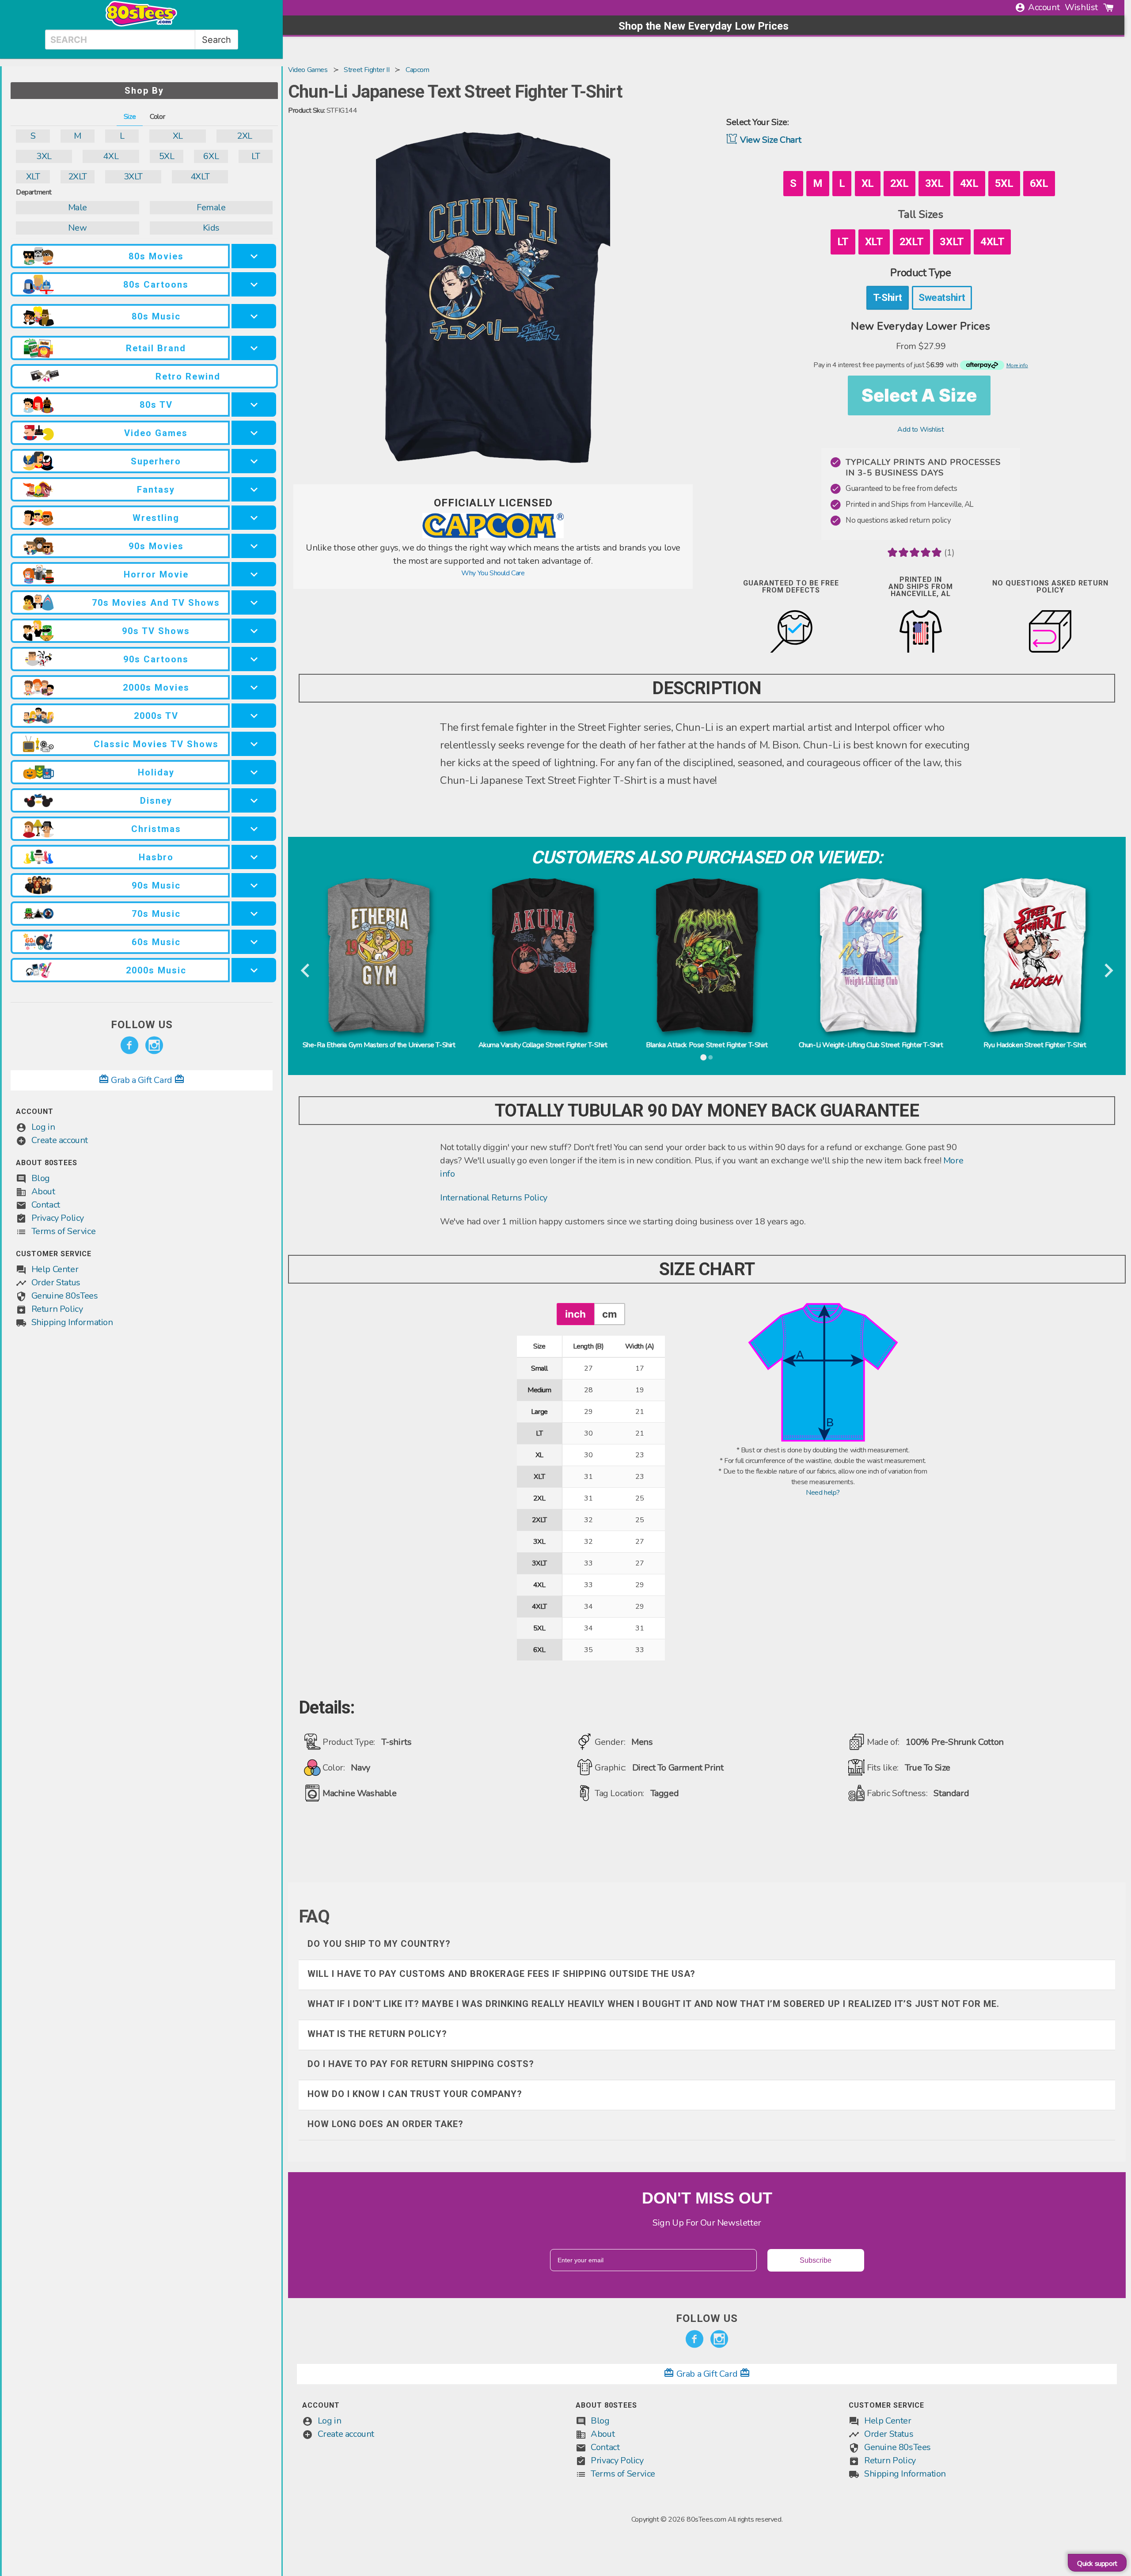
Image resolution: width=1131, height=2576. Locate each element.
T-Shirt (888, 297)
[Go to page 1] (703, 1057)
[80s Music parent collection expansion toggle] (254, 316)
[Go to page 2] (710, 1057)
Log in (43, 1127)
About (43, 1191)
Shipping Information (72, 1322)
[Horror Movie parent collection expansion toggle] (254, 574)
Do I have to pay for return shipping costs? (421, 2064)
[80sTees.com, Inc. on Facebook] (129, 1045)
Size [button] (130, 117)
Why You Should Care (493, 573)
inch (575, 1314)
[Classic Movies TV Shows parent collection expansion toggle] (254, 744)
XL (178, 136)
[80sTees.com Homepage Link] (141, 24)
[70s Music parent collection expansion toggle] (254, 914)
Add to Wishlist (920, 429)
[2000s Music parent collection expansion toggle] (254, 970)
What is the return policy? (377, 2034)
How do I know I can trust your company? (415, 2094)
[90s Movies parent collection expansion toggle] (254, 546)
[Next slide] (1108, 971)
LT (256, 156)
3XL (44, 156)
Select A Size (919, 395)
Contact (46, 1205)
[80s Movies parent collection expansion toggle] (254, 256)
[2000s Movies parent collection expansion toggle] (254, 687)
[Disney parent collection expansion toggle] (254, 800)
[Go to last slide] (306, 971)
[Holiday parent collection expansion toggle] (254, 772)
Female (211, 207)
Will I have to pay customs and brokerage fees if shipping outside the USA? (501, 1974)
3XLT (133, 177)
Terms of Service (64, 1231)
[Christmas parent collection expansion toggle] (254, 829)
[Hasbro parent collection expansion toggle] (254, 857)
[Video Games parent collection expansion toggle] (254, 433)
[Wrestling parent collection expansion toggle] (254, 518)
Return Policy (57, 1309)
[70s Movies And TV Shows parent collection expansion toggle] (254, 602)
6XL (211, 156)
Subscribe (816, 2260)
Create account (60, 1140)
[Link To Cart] (1108, 8)
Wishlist (1081, 7)
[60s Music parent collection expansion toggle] (254, 942)
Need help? (823, 1493)
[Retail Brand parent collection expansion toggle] (254, 348)
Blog (41, 1178)
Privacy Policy (58, 1218)
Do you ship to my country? (379, 1944)
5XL (167, 156)
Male (78, 207)
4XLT (200, 177)
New (77, 228)
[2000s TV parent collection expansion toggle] (254, 716)
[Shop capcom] (493, 536)
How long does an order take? (385, 2124)
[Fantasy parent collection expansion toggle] (254, 489)
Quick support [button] (1097, 2564)
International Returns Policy (494, 1198)
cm (609, 1314)
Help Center (55, 1269)
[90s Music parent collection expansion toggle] (254, 885)
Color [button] (157, 117)
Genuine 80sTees (65, 1296)
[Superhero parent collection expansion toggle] (254, 461)
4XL (111, 156)
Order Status (56, 1282)
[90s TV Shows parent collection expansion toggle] (254, 631)
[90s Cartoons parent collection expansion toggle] (254, 659)
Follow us (142, 1025)
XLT (33, 177)
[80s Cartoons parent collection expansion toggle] (254, 284)
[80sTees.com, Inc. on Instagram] (154, 1045)
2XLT (78, 177)
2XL (245, 136)
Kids (211, 228)
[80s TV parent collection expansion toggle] (254, 405)
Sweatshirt (942, 297)
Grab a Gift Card (142, 1080)
